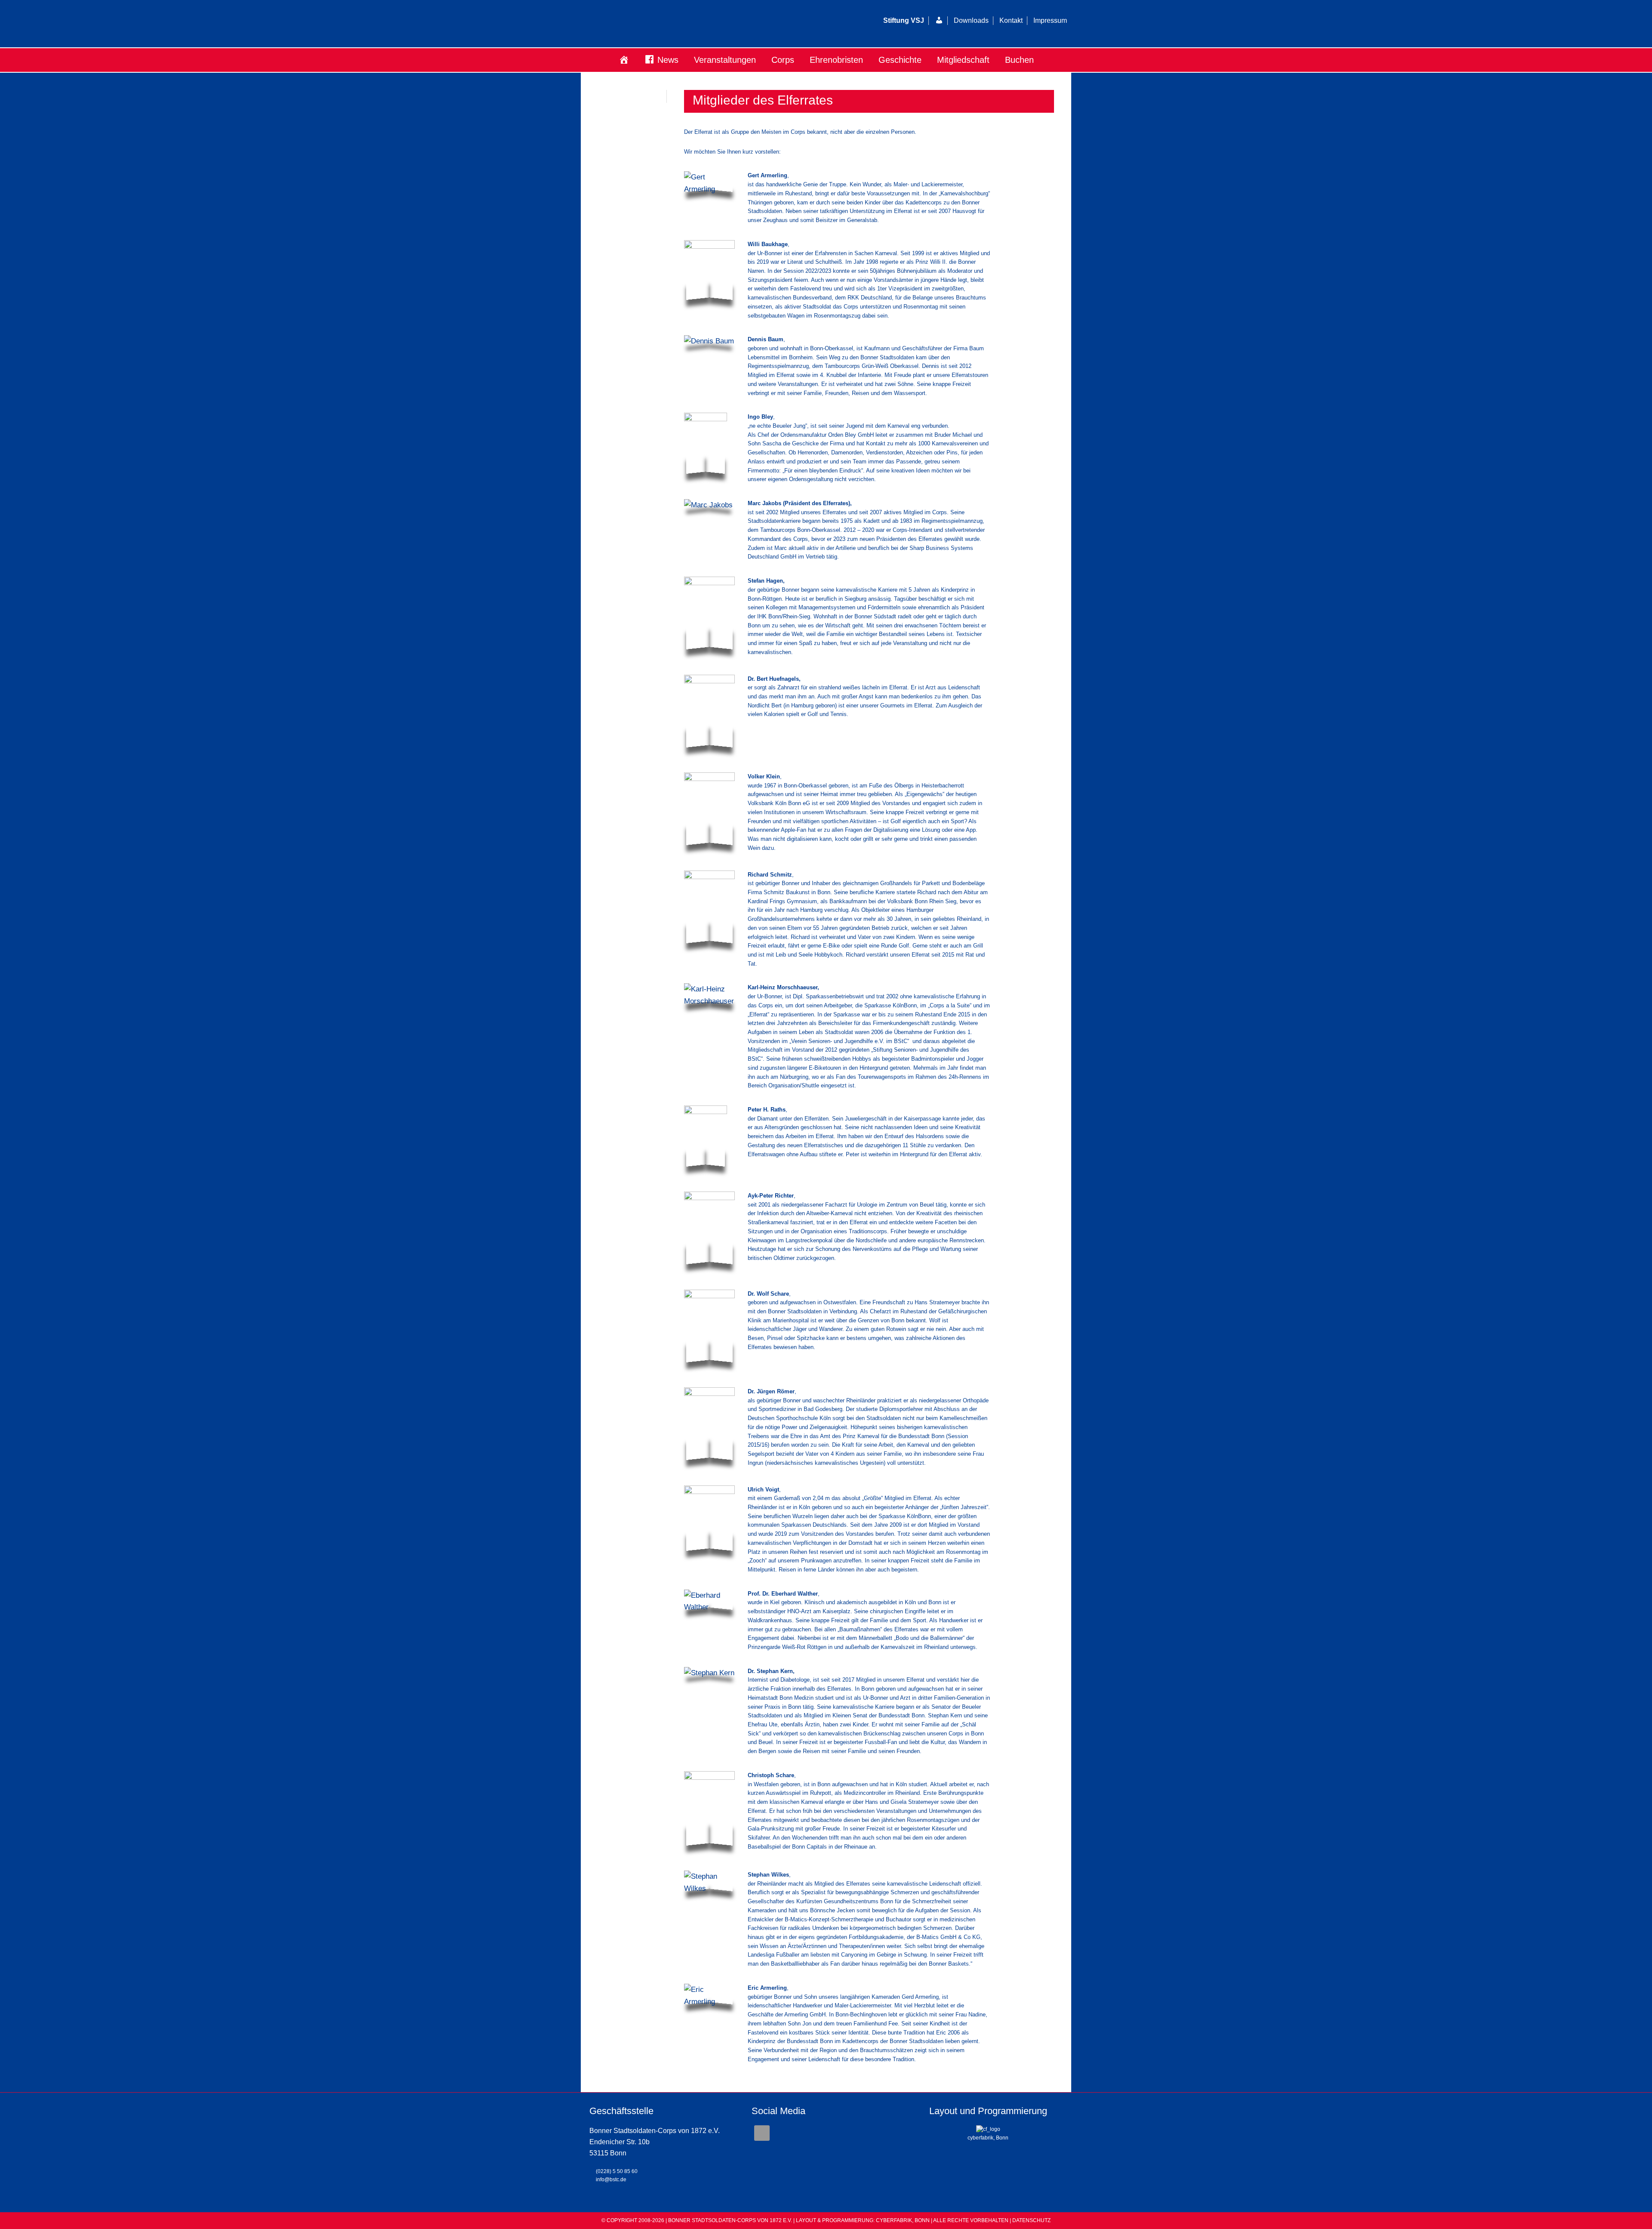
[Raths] (706, 1138)
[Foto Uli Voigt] (709, 1520)
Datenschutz (1031, 2220)
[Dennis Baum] (709, 341)
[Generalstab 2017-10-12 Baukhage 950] (709, 272)
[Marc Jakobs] (708, 505)
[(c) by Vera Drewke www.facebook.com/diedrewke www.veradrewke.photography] (709, 615)
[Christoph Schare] (709, 1810)
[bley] (706, 445)
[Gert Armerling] (709, 183)
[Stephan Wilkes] (709, 1882)
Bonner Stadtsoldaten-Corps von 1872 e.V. (686, 24)
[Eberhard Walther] (709, 1601)
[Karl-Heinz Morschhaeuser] (709, 995)
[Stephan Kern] (709, 1673)
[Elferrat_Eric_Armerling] (709, 1996)
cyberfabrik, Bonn (988, 2138)
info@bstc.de (611, 2180)
